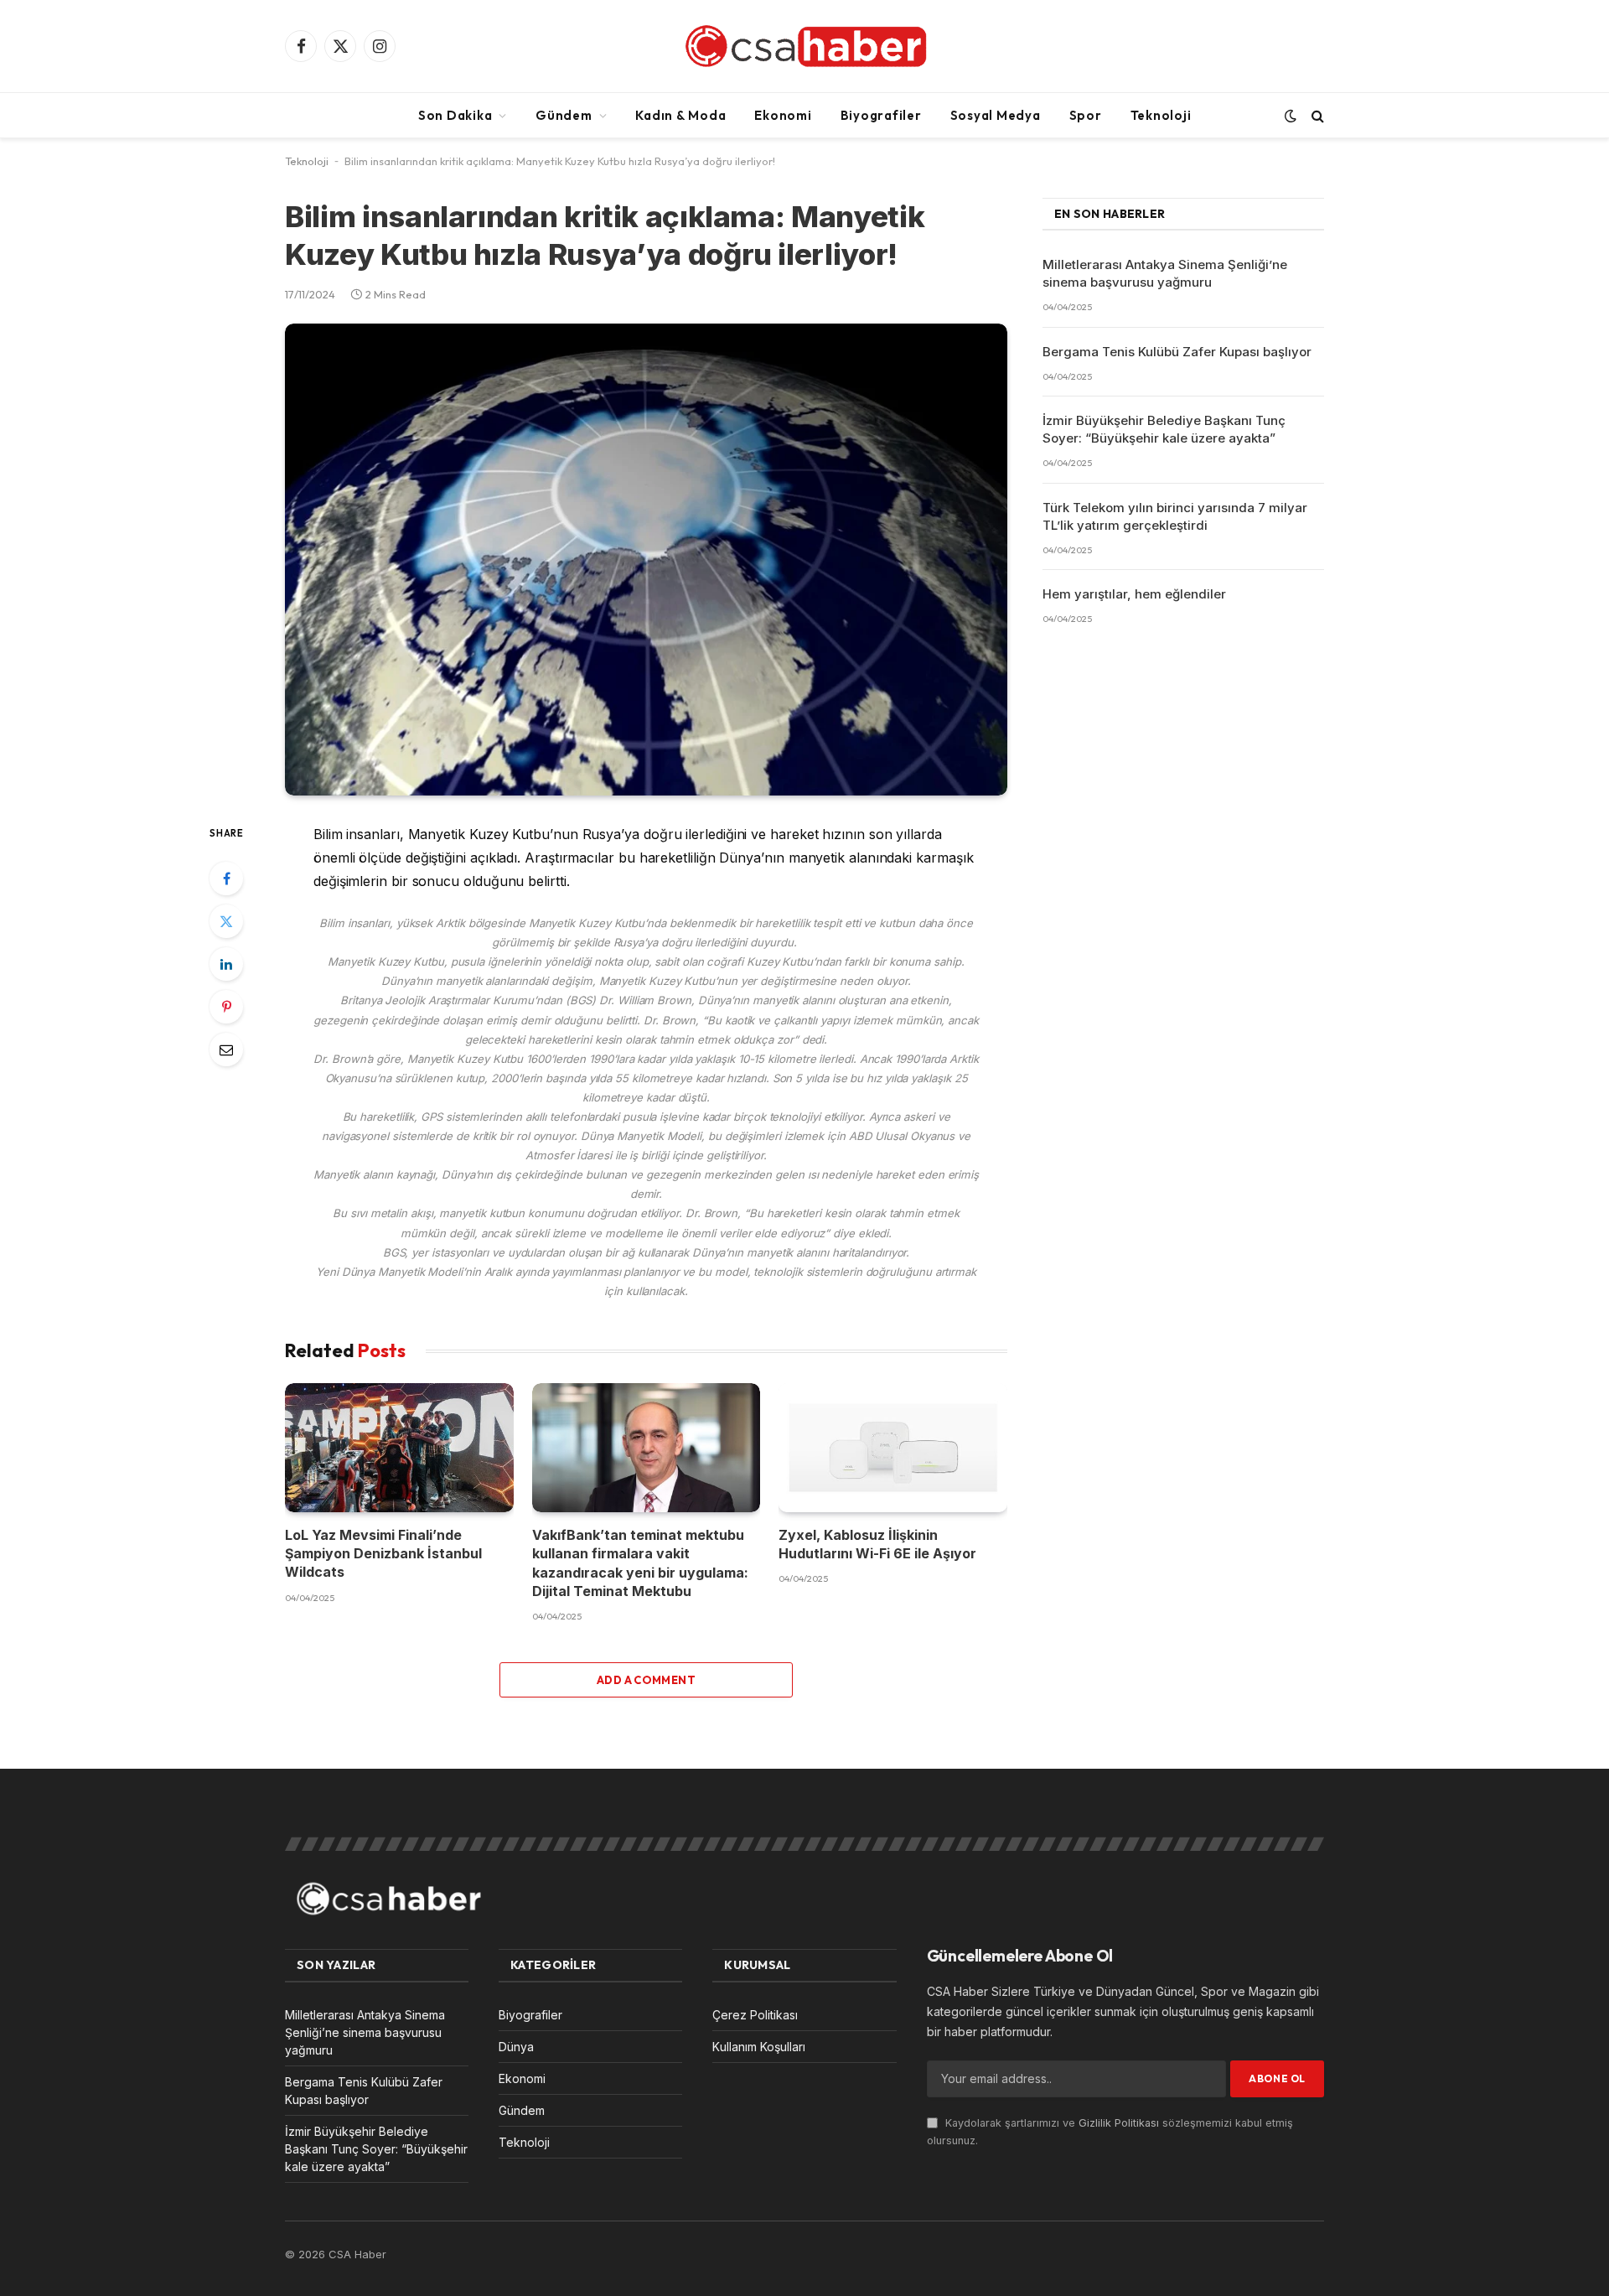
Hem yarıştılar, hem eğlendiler (1134, 594)
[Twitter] (226, 921)
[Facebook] (226, 878)
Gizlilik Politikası (1119, 2123)
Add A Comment (646, 1680)
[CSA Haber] (804, 46)
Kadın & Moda (680, 115)
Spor (1086, 115)
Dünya (516, 2047)
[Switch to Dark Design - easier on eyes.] (1291, 116)
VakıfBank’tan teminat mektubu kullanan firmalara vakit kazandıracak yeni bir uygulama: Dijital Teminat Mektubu (640, 1563)
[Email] (226, 1050)
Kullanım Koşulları (759, 2047)
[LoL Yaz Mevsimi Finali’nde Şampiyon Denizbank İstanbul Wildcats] (399, 1447)
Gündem (564, 115)
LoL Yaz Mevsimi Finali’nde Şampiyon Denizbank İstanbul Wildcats (383, 1554)
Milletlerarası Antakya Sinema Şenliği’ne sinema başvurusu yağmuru (1165, 273)
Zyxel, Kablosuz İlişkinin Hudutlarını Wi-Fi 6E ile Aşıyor (877, 1544)
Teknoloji (1161, 115)
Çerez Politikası (755, 2015)
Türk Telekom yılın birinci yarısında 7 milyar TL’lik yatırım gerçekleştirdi (1175, 516)
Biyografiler (881, 115)
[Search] (1316, 115)
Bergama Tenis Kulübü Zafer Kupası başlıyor (1177, 352)
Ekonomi (783, 115)
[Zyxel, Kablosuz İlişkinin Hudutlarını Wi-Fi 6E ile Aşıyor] (893, 1447)
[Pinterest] (226, 1007)
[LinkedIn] (226, 964)
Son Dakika (455, 115)
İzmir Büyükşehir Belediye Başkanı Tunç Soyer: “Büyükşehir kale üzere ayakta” (1164, 429)
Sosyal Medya (996, 115)
